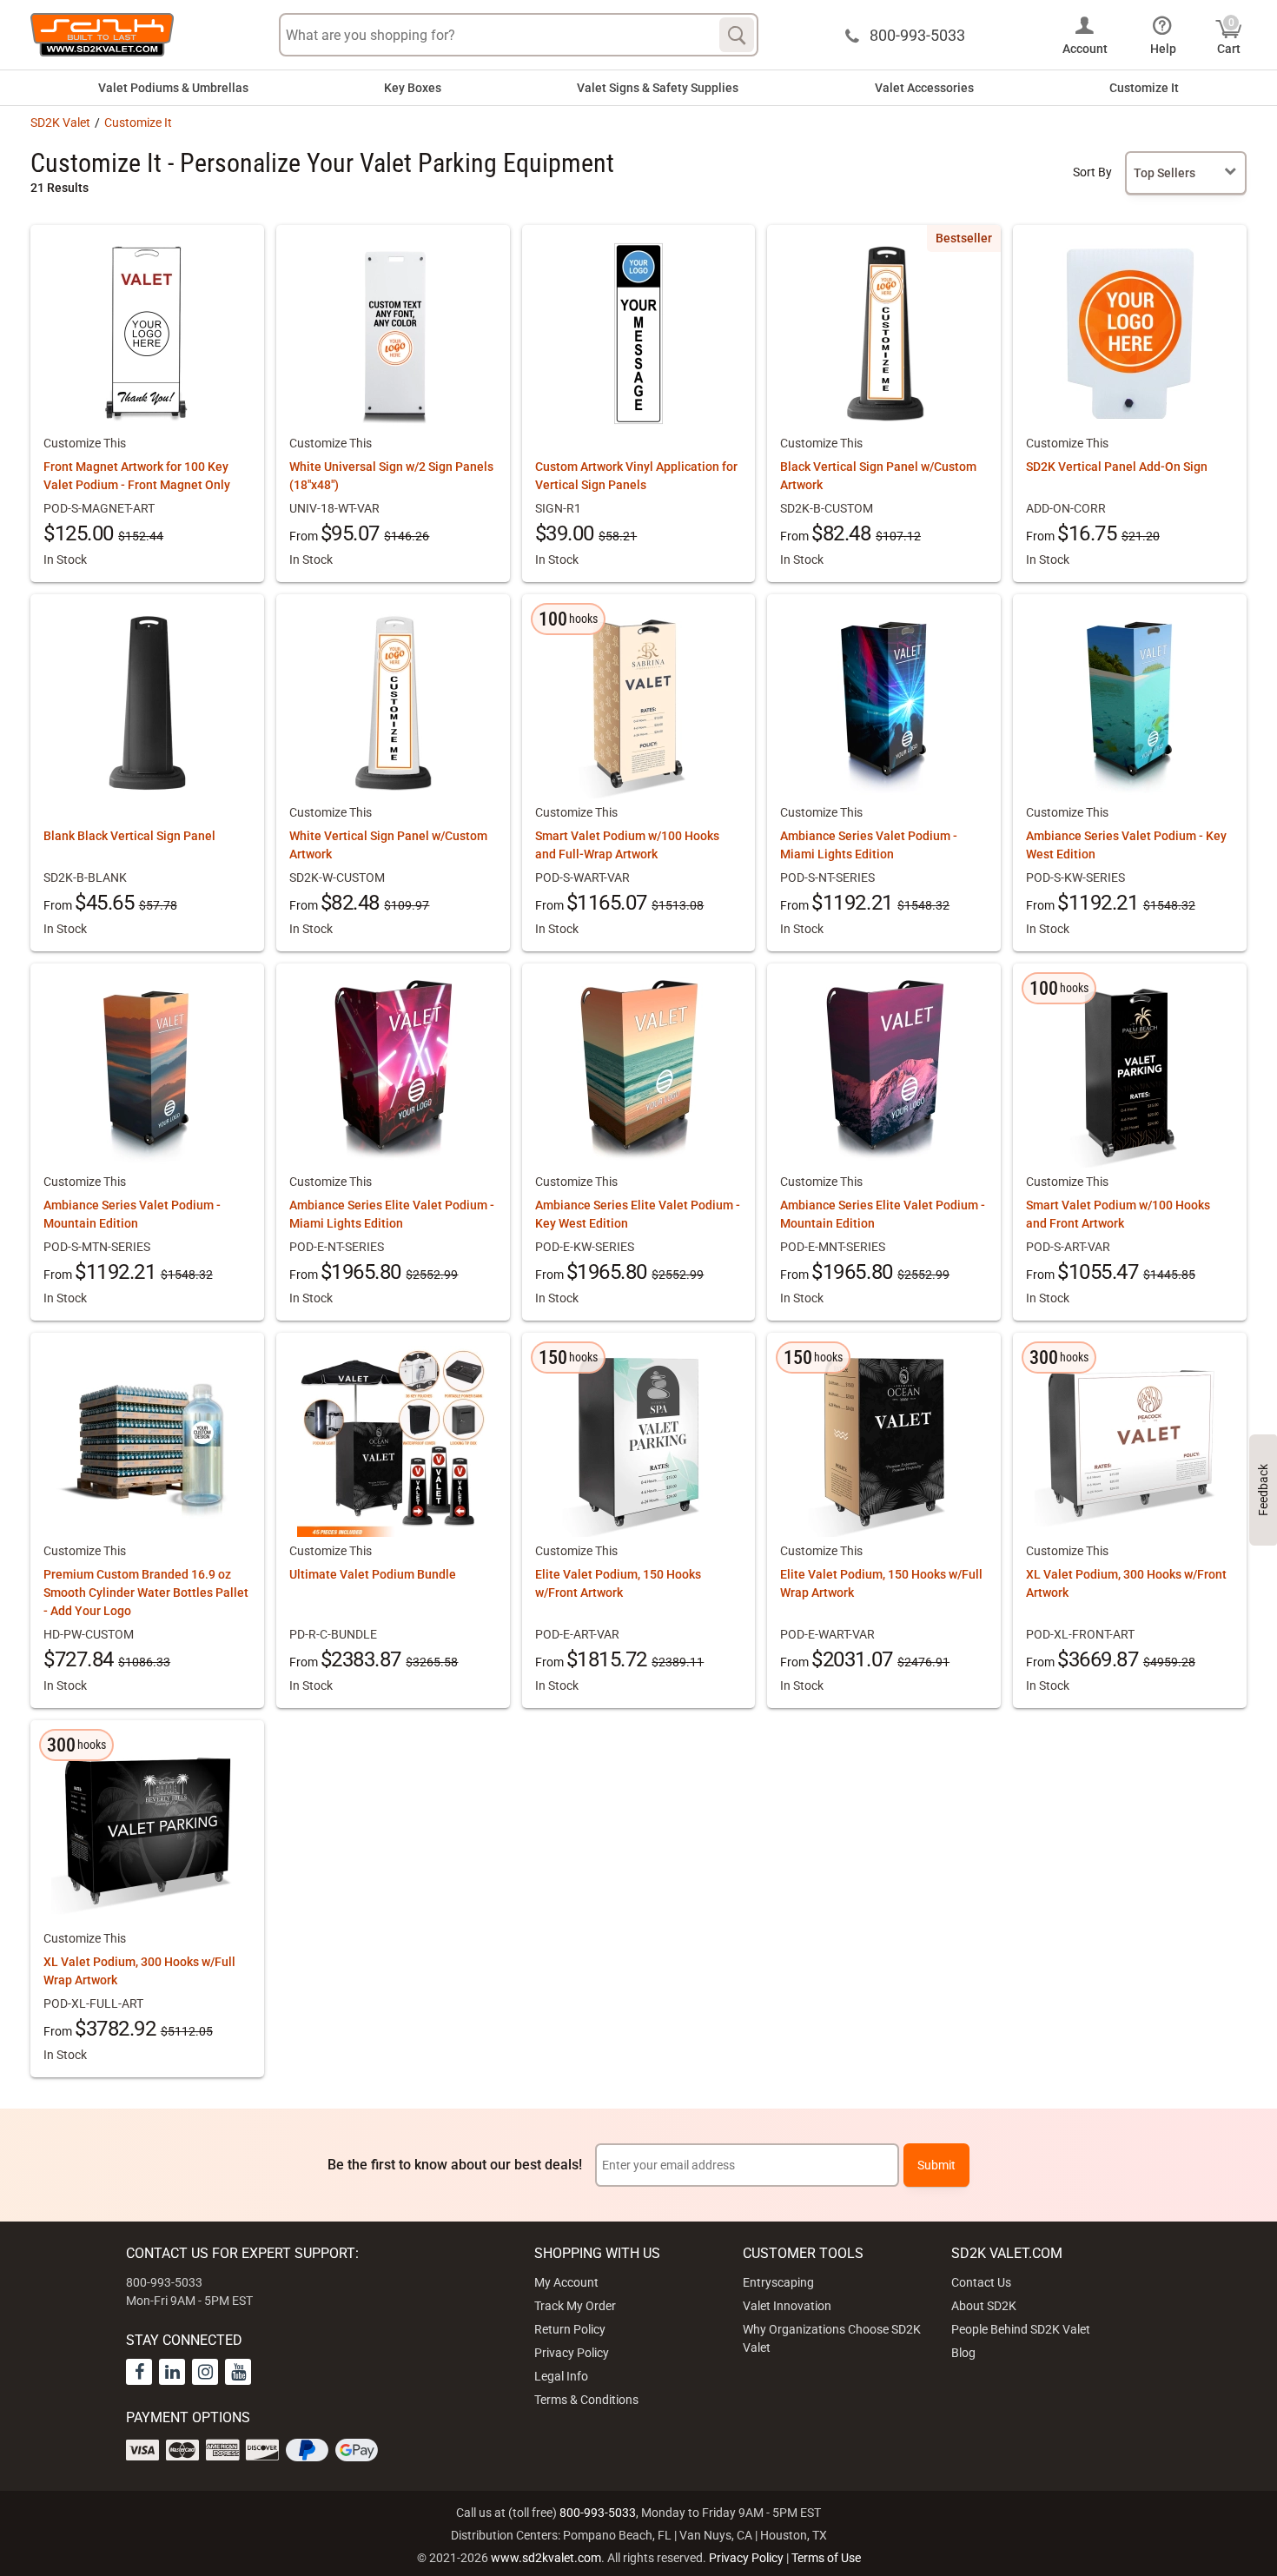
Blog (963, 2353)
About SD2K (984, 2306)
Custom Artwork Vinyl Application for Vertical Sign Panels (636, 476)
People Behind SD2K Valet (1021, 2329)
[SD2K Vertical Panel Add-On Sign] (1130, 334)
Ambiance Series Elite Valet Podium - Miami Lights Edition (392, 1214)
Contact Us (981, 2282)
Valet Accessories (924, 88)
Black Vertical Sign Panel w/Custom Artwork (878, 476)
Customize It (1144, 88)
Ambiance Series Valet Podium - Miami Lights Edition (869, 845)
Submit (936, 2165)
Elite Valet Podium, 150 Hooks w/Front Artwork (618, 1583)
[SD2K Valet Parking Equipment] (102, 35)
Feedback (1263, 1490)
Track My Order (575, 2306)
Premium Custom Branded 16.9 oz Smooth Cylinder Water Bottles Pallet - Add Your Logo (146, 1593)
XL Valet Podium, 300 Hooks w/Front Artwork (1126, 1583)
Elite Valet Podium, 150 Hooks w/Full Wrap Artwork (881, 1583)
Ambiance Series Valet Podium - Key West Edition (1126, 845)
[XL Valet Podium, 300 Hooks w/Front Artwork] (1130, 1441)
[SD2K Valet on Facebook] (139, 2372)
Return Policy (570, 2329)
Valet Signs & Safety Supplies (658, 88)
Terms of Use (826, 2558)
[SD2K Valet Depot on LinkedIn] (172, 2372)
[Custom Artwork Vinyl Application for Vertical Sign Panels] (638, 334)
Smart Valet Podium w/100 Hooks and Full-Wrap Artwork (627, 845)
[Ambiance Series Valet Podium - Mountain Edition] (147, 1072)
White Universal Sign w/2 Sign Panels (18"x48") (391, 476)
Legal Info (561, 2376)
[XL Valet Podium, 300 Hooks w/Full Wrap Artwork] (147, 1829)
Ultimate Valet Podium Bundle (373, 1574)
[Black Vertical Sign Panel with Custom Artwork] (884, 334)
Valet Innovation (787, 2306)
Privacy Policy (572, 2353)
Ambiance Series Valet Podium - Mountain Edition (132, 1214)
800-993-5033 (598, 2513)
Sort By (1092, 172)
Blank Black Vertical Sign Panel (129, 836)
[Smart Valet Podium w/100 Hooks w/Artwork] (1130, 1072)
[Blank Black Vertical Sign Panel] (147, 703)
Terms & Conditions (586, 2400)
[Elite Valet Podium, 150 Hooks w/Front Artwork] (638, 1441)
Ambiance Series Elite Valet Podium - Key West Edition (638, 1214)
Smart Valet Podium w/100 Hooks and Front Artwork (1118, 1214)
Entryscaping (778, 2282)
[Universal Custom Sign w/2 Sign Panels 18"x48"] (393, 334)
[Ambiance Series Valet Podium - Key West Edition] (1130, 703)
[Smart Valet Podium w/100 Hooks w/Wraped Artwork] (638, 703)
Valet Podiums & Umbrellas (173, 88)
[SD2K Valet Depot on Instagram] (205, 2372)
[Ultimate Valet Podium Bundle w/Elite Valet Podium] (393, 1441)
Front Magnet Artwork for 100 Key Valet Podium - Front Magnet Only (137, 476)
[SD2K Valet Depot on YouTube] (238, 2372)
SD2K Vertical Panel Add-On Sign (1117, 467)
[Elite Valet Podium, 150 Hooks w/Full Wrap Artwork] (884, 1441)
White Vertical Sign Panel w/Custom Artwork (388, 845)
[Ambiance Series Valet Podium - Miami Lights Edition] (884, 703)
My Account (566, 2282)
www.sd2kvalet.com (546, 2558)
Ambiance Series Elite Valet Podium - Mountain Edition (883, 1214)
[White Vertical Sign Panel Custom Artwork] (393, 703)
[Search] (737, 35)
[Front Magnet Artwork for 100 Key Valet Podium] (147, 334)
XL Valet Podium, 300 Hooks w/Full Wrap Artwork (139, 1971)
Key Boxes (413, 88)
